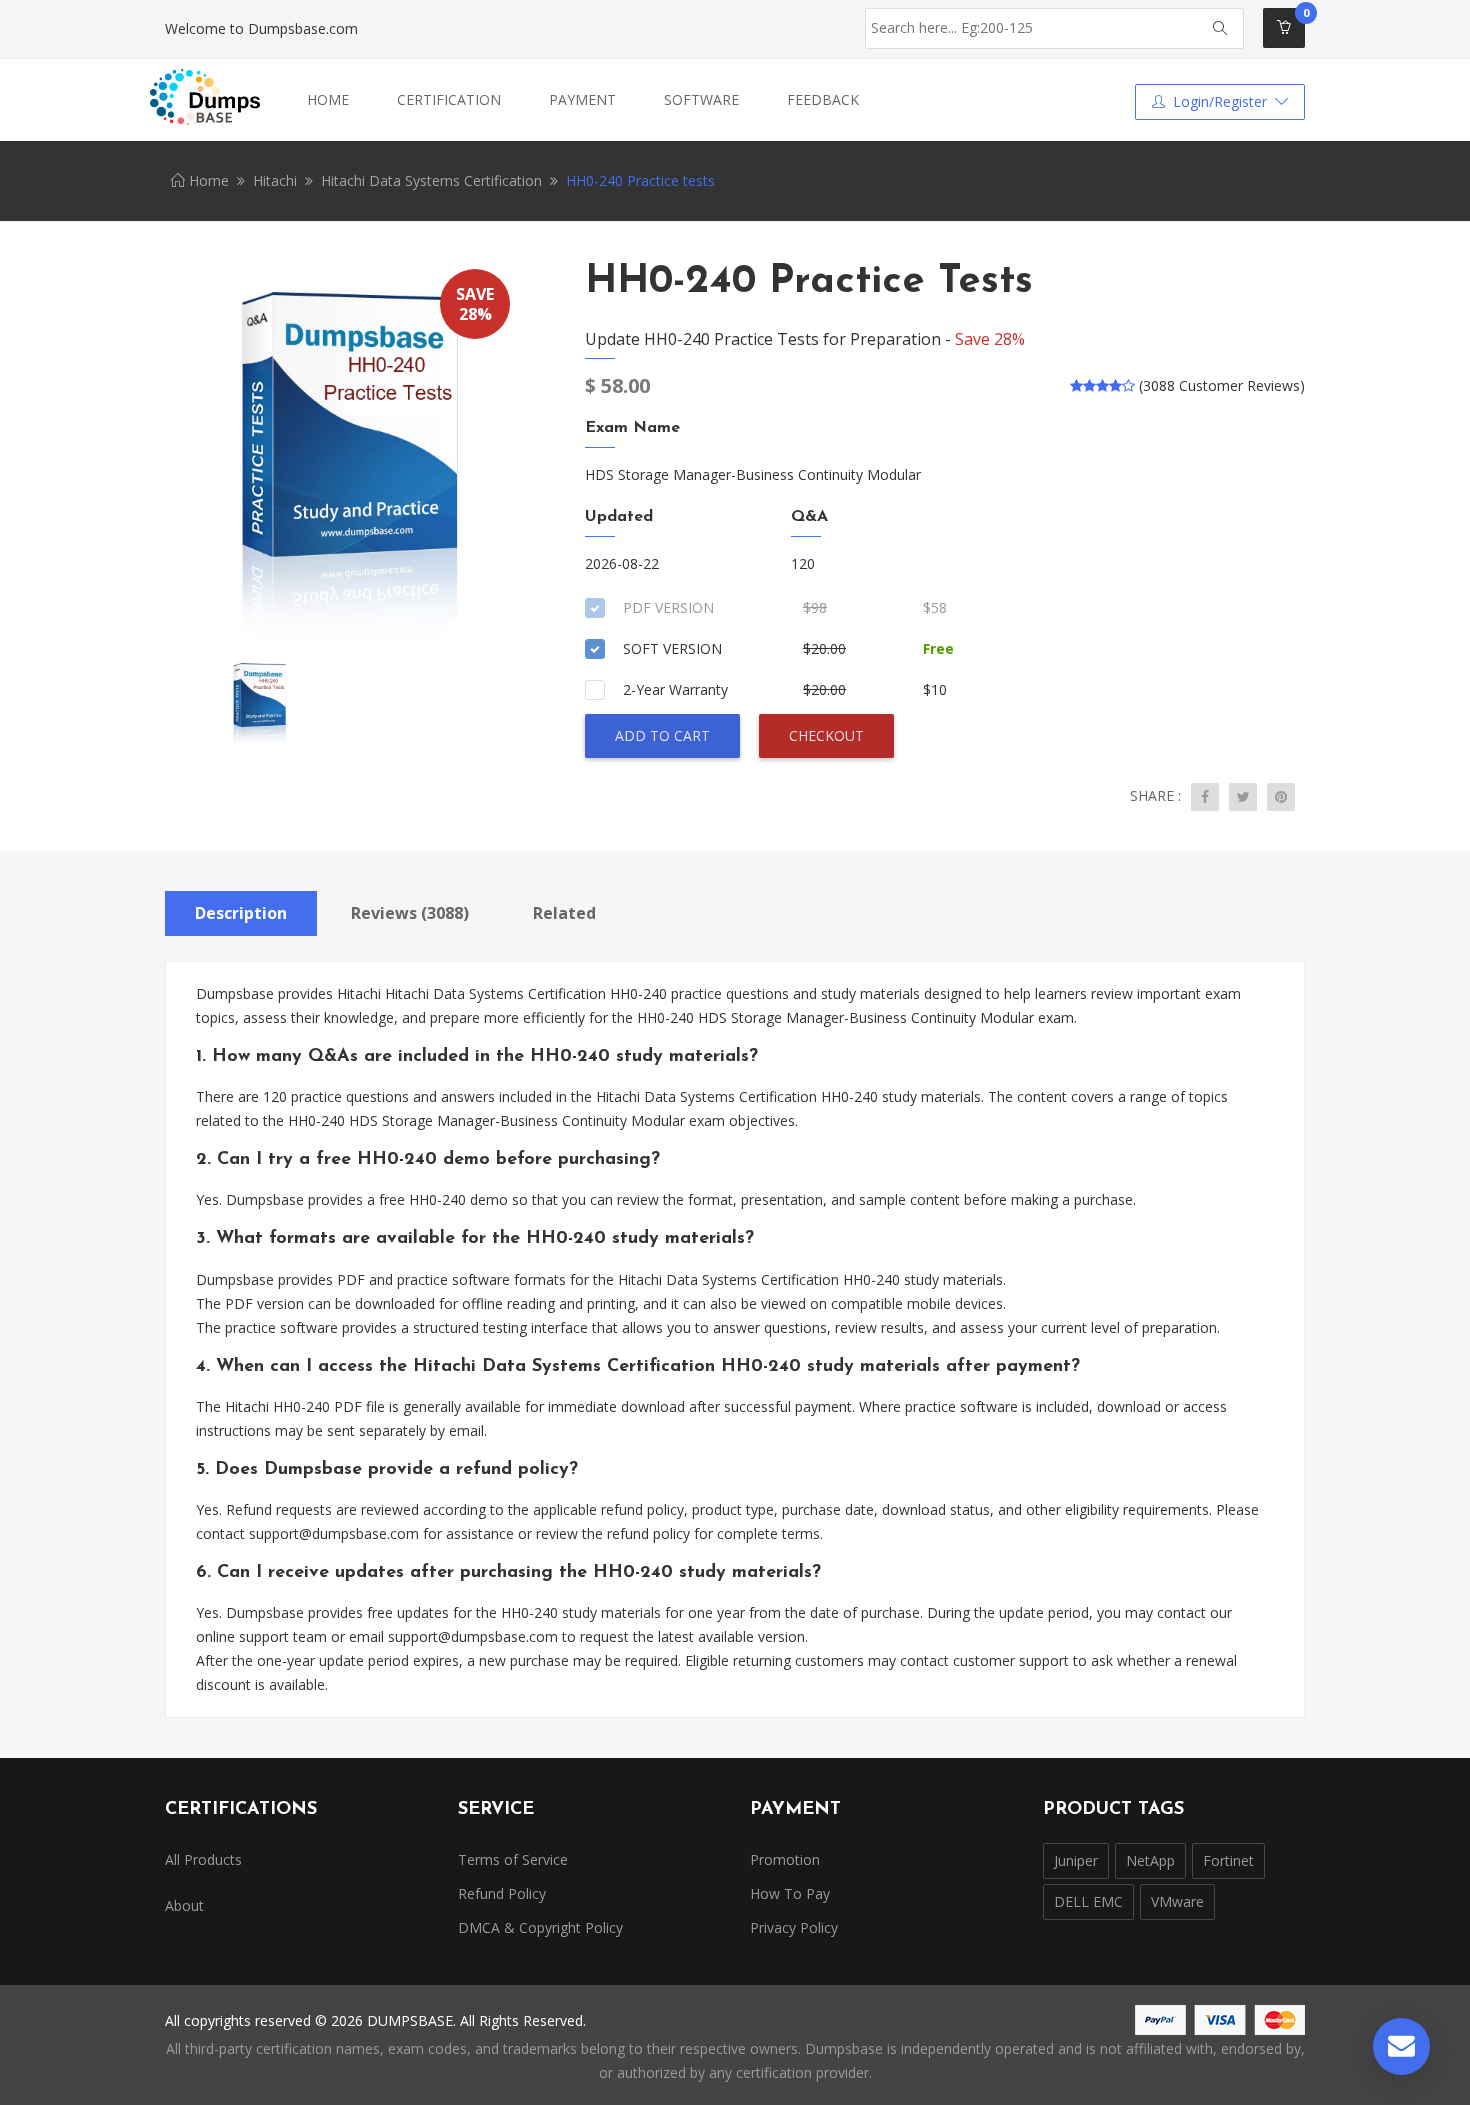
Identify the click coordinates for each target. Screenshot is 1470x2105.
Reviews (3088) (410, 913)
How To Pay (790, 1893)
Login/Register (1220, 101)
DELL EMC (1088, 1901)
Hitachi (275, 180)
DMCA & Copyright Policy (540, 1927)
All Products (203, 1859)
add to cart (662, 735)
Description (241, 913)
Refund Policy (502, 1893)
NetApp (1150, 1860)
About (184, 1905)
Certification (449, 99)
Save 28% (990, 339)
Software (701, 99)
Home (328, 99)
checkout (826, 735)
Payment (582, 99)
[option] (345, 455)
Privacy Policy (794, 1927)
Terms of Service (513, 1859)
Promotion (785, 1859)
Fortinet (1228, 1860)
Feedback (823, 99)
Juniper (1076, 1860)
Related (564, 913)
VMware (1177, 1901)
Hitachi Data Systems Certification (431, 180)
